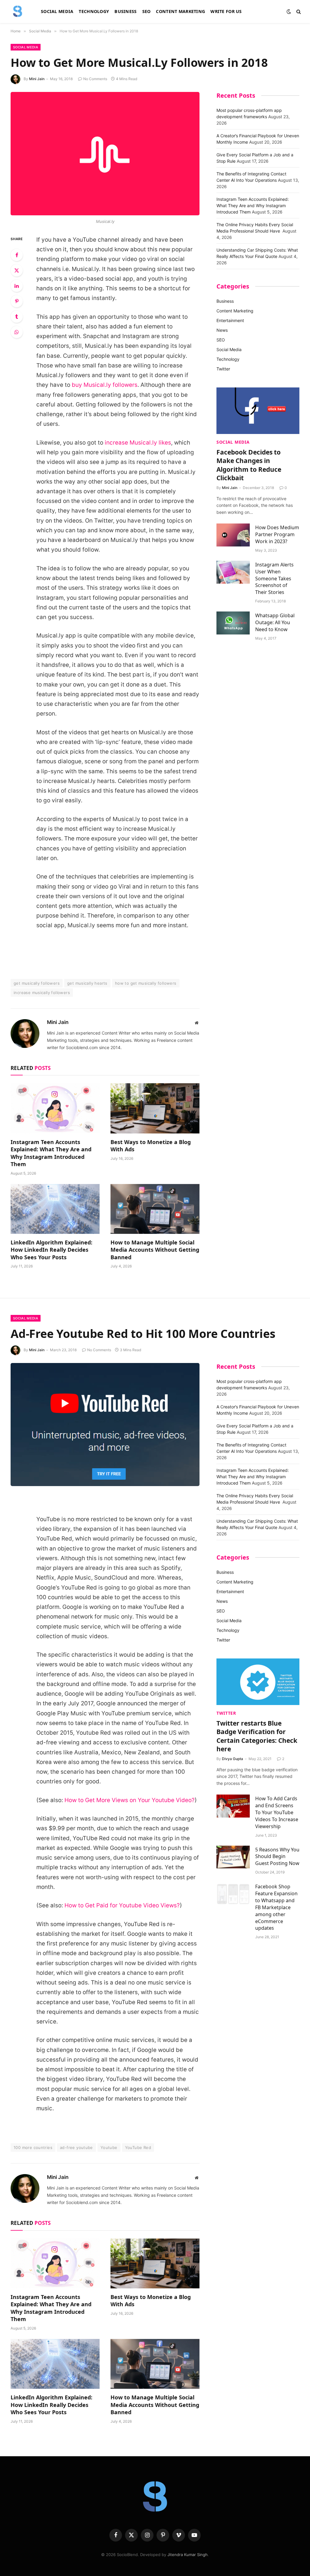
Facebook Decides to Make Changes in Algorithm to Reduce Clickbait (249, 465)
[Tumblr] (17, 317)
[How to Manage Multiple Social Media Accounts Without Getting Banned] (155, 1209)
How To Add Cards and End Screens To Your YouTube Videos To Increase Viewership (277, 1812)
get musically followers (37, 983)
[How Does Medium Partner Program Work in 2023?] (233, 535)
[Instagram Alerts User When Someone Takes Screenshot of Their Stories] (233, 572)
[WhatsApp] (17, 332)
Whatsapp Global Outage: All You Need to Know (275, 622)
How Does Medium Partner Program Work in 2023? (277, 534)
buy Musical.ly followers (105, 385)
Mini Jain (37, 79)
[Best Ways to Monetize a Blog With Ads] (155, 1108)
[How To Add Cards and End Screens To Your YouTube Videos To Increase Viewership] (233, 1806)
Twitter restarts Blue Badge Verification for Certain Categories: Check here (257, 1736)
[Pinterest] (17, 301)
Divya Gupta (232, 1759)
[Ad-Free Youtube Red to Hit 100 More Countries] (105, 1425)
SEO (147, 11)
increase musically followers (42, 993)
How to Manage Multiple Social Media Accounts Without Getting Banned (155, 1250)
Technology (94, 11)
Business (125, 11)
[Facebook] (17, 255)
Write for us (226, 11)
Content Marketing (180, 11)
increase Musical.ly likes (138, 443)
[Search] (298, 12)
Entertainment (230, 320)
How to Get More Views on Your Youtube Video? (130, 1800)
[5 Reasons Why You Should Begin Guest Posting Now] (233, 1857)
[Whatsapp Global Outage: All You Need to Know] (233, 623)
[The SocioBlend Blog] (18, 11)
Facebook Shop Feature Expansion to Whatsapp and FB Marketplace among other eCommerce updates (276, 1907)
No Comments (95, 79)
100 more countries (33, 2147)
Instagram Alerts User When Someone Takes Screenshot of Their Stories (274, 579)
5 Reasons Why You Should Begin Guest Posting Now (277, 1857)
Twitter (223, 369)
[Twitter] (17, 270)
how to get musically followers (146, 983)
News (222, 330)
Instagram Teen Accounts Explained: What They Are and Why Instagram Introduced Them (51, 1153)
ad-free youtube (76, 2147)
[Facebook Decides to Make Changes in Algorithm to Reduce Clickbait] (258, 411)
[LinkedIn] (17, 286)
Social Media (57, 11)
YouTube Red (138, 2147)
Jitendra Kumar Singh (188, 2555)
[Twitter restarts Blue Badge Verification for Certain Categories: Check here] (258, 1682)
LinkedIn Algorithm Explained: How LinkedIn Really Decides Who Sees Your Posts (51, 1250)
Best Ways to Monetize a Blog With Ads (151, 1146)
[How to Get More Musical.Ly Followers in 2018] (105, 154)
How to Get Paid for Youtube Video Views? (122, 1905)
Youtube (109, 2147)
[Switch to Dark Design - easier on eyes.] (289, 11)
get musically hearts (87, 983)
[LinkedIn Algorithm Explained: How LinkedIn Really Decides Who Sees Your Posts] (55, 1209)
